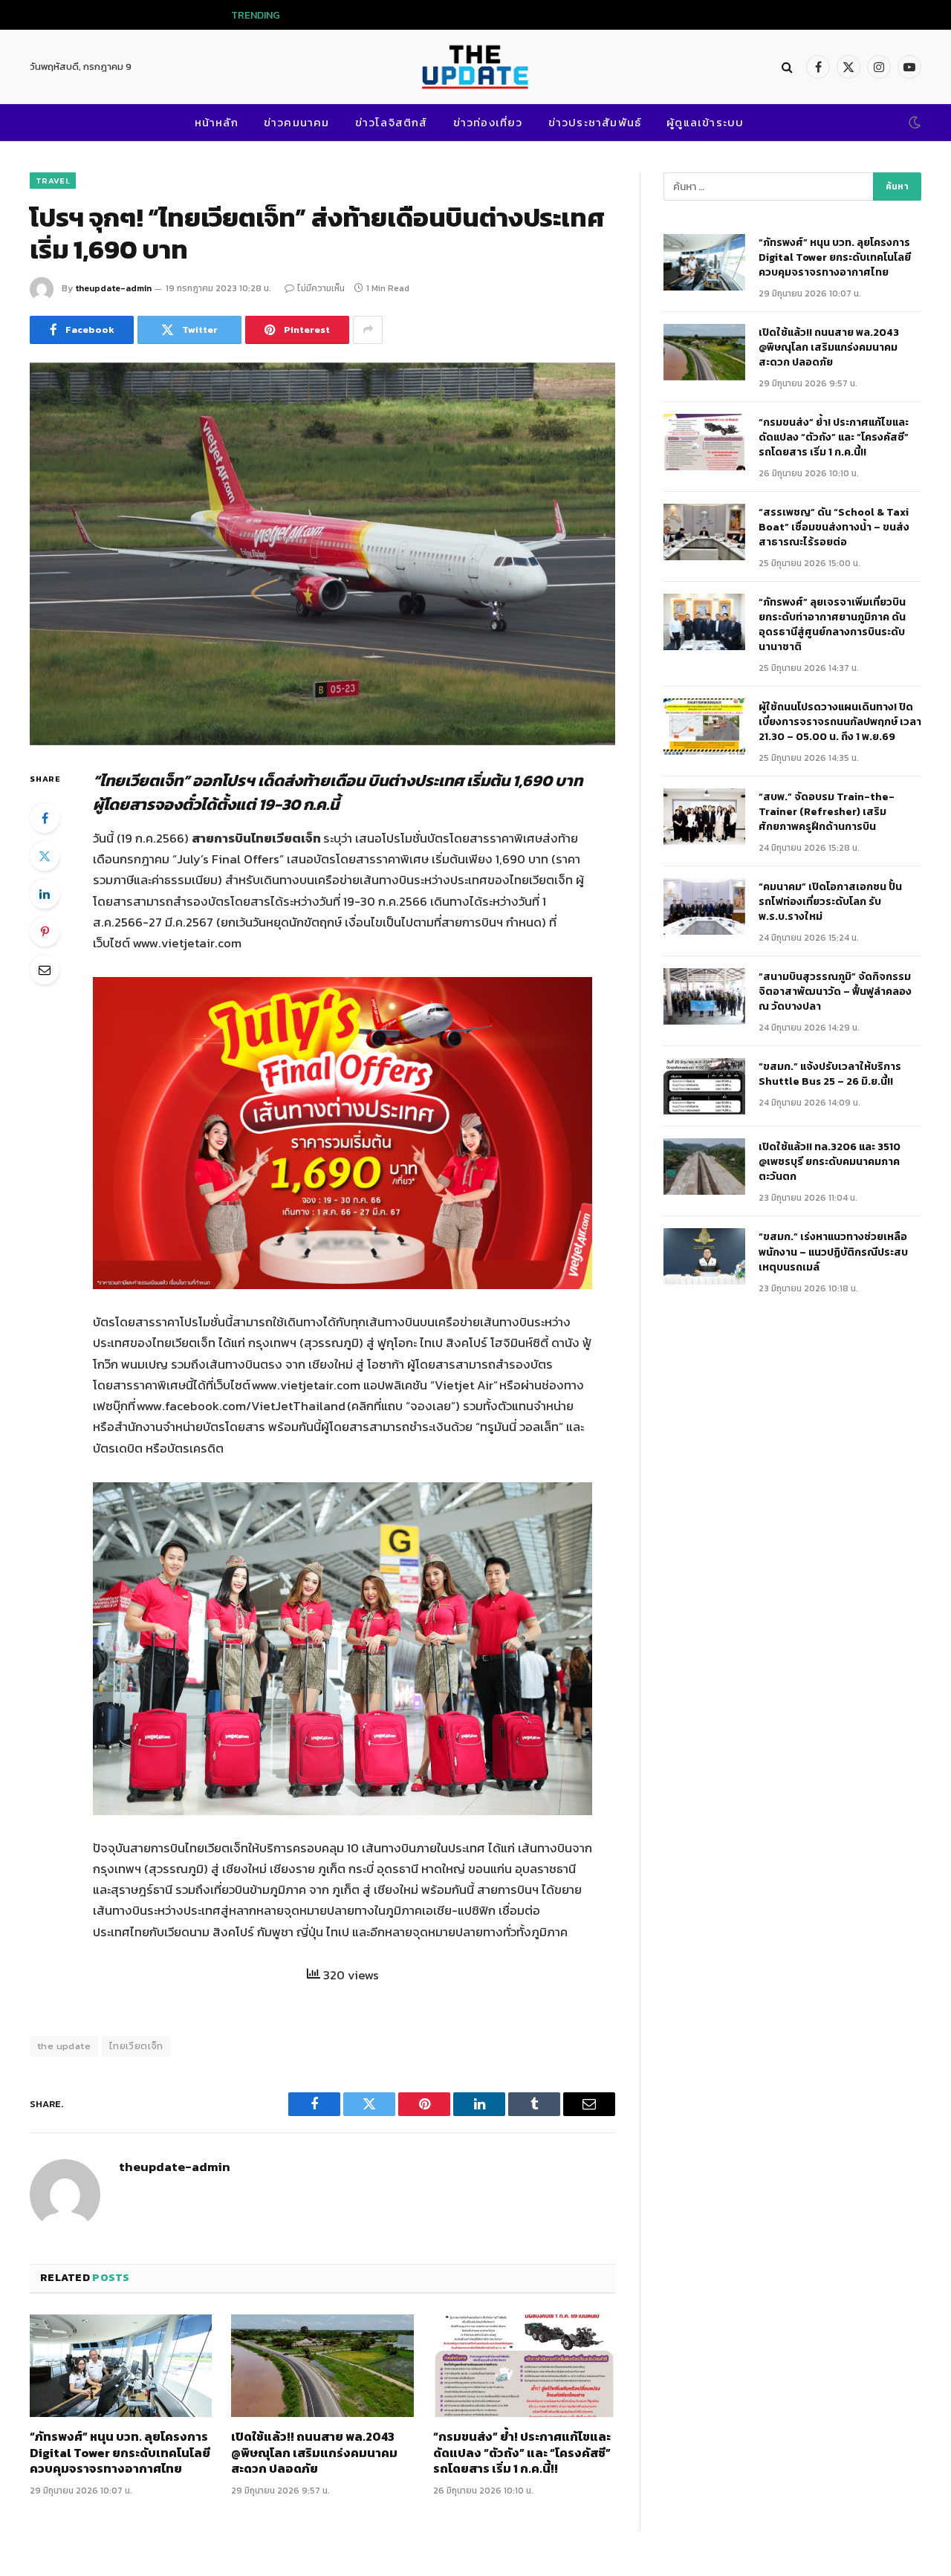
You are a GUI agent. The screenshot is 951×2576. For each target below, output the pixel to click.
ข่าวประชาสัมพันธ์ (595, 122)
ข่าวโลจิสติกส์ (392, 122)
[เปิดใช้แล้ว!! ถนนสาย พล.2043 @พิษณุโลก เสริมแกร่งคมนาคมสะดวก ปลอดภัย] (322, 2366)
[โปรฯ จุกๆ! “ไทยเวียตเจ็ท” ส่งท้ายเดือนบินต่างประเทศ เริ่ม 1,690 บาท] (322, 554)
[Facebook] (45, 818)
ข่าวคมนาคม (297, 122)
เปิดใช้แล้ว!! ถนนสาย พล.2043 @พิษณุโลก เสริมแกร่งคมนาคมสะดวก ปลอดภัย (509, 15)
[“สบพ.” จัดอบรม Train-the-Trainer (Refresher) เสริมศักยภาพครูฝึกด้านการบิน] (704, 817)
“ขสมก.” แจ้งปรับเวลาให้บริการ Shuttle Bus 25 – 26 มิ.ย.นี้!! (830, 1074)
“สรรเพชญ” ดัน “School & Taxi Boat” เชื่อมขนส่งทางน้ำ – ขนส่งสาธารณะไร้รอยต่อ (834, 528)
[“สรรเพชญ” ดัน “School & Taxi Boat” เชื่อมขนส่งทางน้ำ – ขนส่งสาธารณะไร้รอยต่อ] (704, 532)
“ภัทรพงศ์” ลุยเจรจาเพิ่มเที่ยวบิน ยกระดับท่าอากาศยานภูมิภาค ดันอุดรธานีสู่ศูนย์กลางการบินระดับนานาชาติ (833, 625)
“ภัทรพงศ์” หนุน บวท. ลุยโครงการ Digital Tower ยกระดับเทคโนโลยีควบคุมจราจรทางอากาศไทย (120, 2453)
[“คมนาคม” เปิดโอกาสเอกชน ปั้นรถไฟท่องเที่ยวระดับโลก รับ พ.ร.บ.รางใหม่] (704, 906)
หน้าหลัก (217, 122)
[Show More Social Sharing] (368, 330)
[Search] (787, 67)
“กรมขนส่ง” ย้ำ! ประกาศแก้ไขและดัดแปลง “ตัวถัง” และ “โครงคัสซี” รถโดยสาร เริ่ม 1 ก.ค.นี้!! (522, 2453)
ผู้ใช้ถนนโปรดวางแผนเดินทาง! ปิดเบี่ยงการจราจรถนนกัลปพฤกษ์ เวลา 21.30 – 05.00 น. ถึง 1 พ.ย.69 (840, 722)
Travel (53, 181)
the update (64, 2046)
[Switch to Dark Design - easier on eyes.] (913, 123)
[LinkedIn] (45, 894)
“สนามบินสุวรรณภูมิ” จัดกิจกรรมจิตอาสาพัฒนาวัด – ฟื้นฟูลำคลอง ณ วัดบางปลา (835, 992)
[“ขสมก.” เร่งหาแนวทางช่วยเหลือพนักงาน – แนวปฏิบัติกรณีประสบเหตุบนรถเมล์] (704, 1256)
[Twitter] (45, 856)
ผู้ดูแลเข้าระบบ (705, 122)
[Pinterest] (45, 932)
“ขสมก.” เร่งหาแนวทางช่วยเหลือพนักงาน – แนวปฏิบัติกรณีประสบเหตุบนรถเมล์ (833, 1252)
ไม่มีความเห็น (321, 288)
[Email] (45, 970)
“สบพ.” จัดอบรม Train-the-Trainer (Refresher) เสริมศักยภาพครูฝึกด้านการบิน (827, 812)
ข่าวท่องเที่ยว (488, 122)
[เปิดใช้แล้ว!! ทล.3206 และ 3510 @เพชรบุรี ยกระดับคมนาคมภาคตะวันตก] (704, 1167)
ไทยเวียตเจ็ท (136, 2046)
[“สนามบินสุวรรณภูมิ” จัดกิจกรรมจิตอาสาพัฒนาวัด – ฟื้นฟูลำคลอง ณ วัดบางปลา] (704, 996)
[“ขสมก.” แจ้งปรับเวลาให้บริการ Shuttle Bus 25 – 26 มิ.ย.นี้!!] (704, 1086)
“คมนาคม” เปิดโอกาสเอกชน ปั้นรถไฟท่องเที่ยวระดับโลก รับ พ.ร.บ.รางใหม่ (830, 902)
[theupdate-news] (475, 67)
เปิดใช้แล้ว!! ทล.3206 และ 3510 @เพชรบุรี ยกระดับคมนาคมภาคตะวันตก (830, 1162)
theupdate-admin (113, 288)
